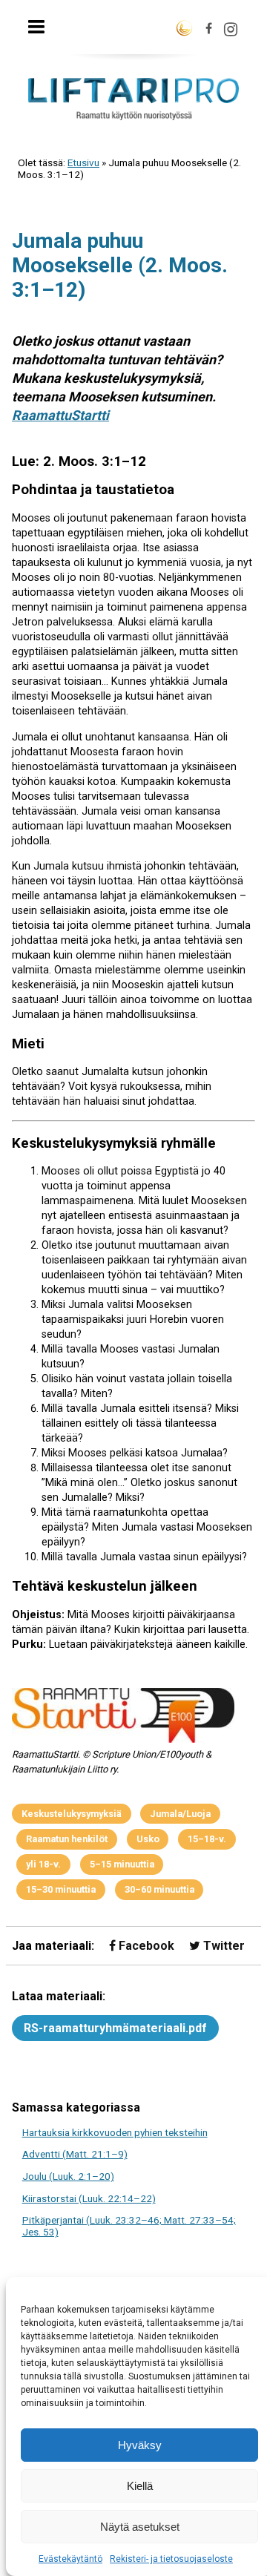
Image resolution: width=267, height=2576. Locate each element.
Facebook (145, 1946)
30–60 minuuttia (159, 1889)
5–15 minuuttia (122, 1864)
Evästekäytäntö (70, 2559)
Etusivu (83, 162)
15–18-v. (207, 1839)
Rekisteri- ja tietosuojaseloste (171, 2559)
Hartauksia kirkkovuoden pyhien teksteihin (115, 2132)
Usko (148, 1839)
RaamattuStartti (60, 415)
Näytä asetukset (140, 2527)
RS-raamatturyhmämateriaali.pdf (115, 2028)
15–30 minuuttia (61, 1889)
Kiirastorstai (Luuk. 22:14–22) (89, 2198)
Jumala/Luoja (180, 1814)
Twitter (222, 1946)
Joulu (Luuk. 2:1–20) (68, 2176)
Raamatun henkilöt (67, 1839)
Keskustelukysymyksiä (72, 1814)
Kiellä (140, 2486)
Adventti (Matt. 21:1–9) (75, 2154)
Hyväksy (140, 2445)
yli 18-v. (43, 1864)
